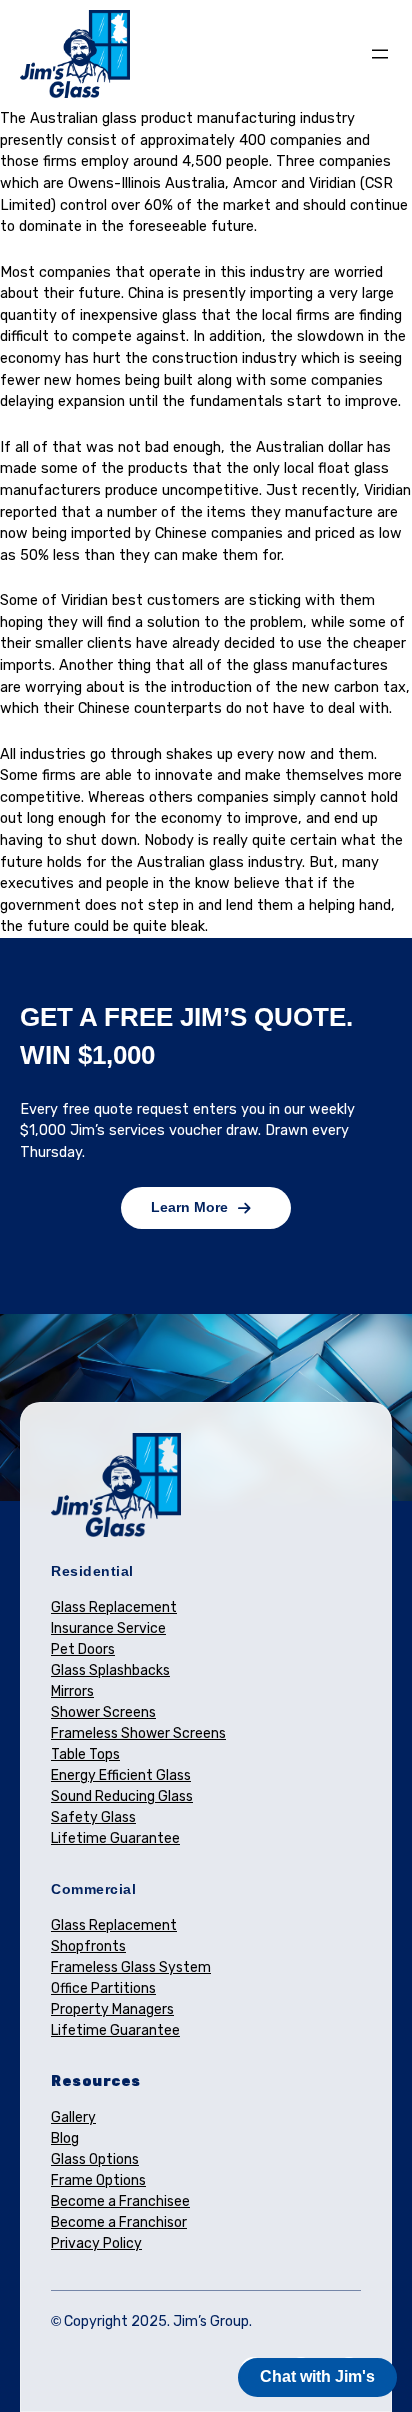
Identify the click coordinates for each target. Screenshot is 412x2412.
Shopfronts (88, 1946)
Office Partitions (103, 1988)
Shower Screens (103, 1712)
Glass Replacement (114, 1607)
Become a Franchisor (119, 2222)
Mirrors (72, 1691)
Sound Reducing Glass (122, 1796)
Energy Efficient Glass (121, 1775)
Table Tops (85, 1754)
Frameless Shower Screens (138, 1733)
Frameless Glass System (131, 1967)
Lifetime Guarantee (115, 1838)
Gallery (73, 2117)
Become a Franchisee (120, 2201)
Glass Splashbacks (110, 1670)
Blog (65, 2138)
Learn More (189, 1207)
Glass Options (95, 2159)
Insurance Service (108, 1628)
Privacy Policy (96, 2243)
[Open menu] (380, 54)
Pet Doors (83, 1649)
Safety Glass (93, 1817)
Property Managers (112, 2009)
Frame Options (98, 2180)
